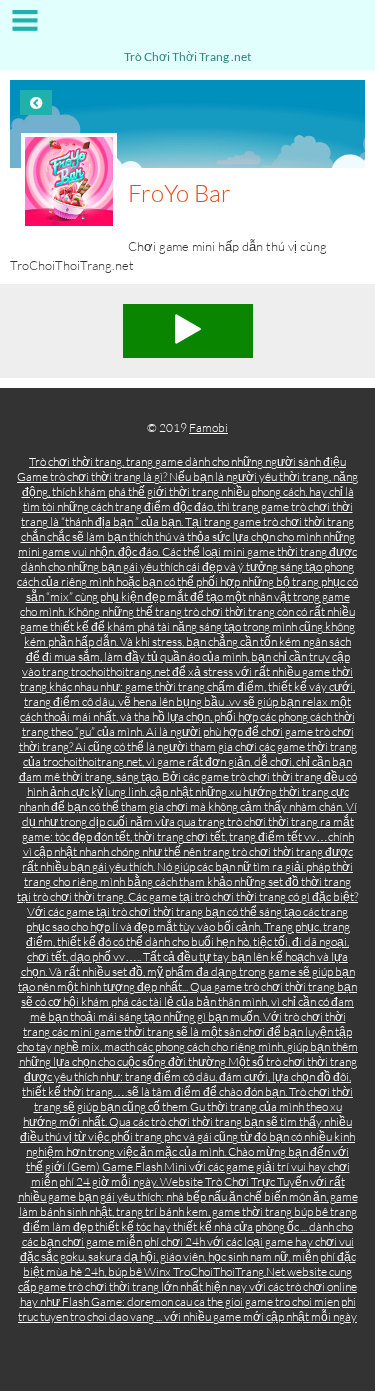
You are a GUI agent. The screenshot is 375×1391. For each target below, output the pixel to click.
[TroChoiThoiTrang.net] (187, 27)
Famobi (208, 427)
